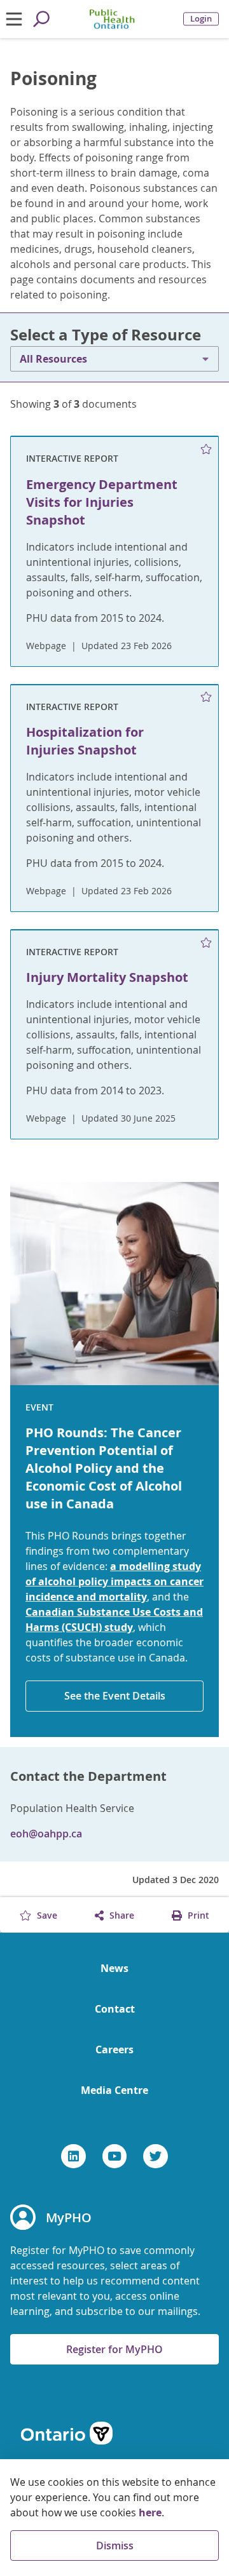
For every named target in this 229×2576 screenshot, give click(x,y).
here (150, 2512)
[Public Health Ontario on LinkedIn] (73, 2156)
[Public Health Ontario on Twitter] (156, 2156)
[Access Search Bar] (41, 19)
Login (201, 19)
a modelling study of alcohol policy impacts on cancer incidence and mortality (114, 1581)
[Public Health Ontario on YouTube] (115, 2156)
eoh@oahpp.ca (46, 1834)
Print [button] (197, 1915)
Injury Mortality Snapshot (107, 977)
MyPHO (69, 2217)
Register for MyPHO (114, 2349)
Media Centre (114, 2090)
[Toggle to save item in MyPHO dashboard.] (206, 449)
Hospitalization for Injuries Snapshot (85, 741)
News (114, 1968)
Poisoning (53, 79)
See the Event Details (115, 1696)
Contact (115, 2009)
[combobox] (114, 359)
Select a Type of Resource (106, 335)
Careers (114, 2049)
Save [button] (46, 1915)
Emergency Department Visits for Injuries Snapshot (102, 502)
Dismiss (115, 2546)
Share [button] (121, 1915)
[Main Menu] (14, 19)
